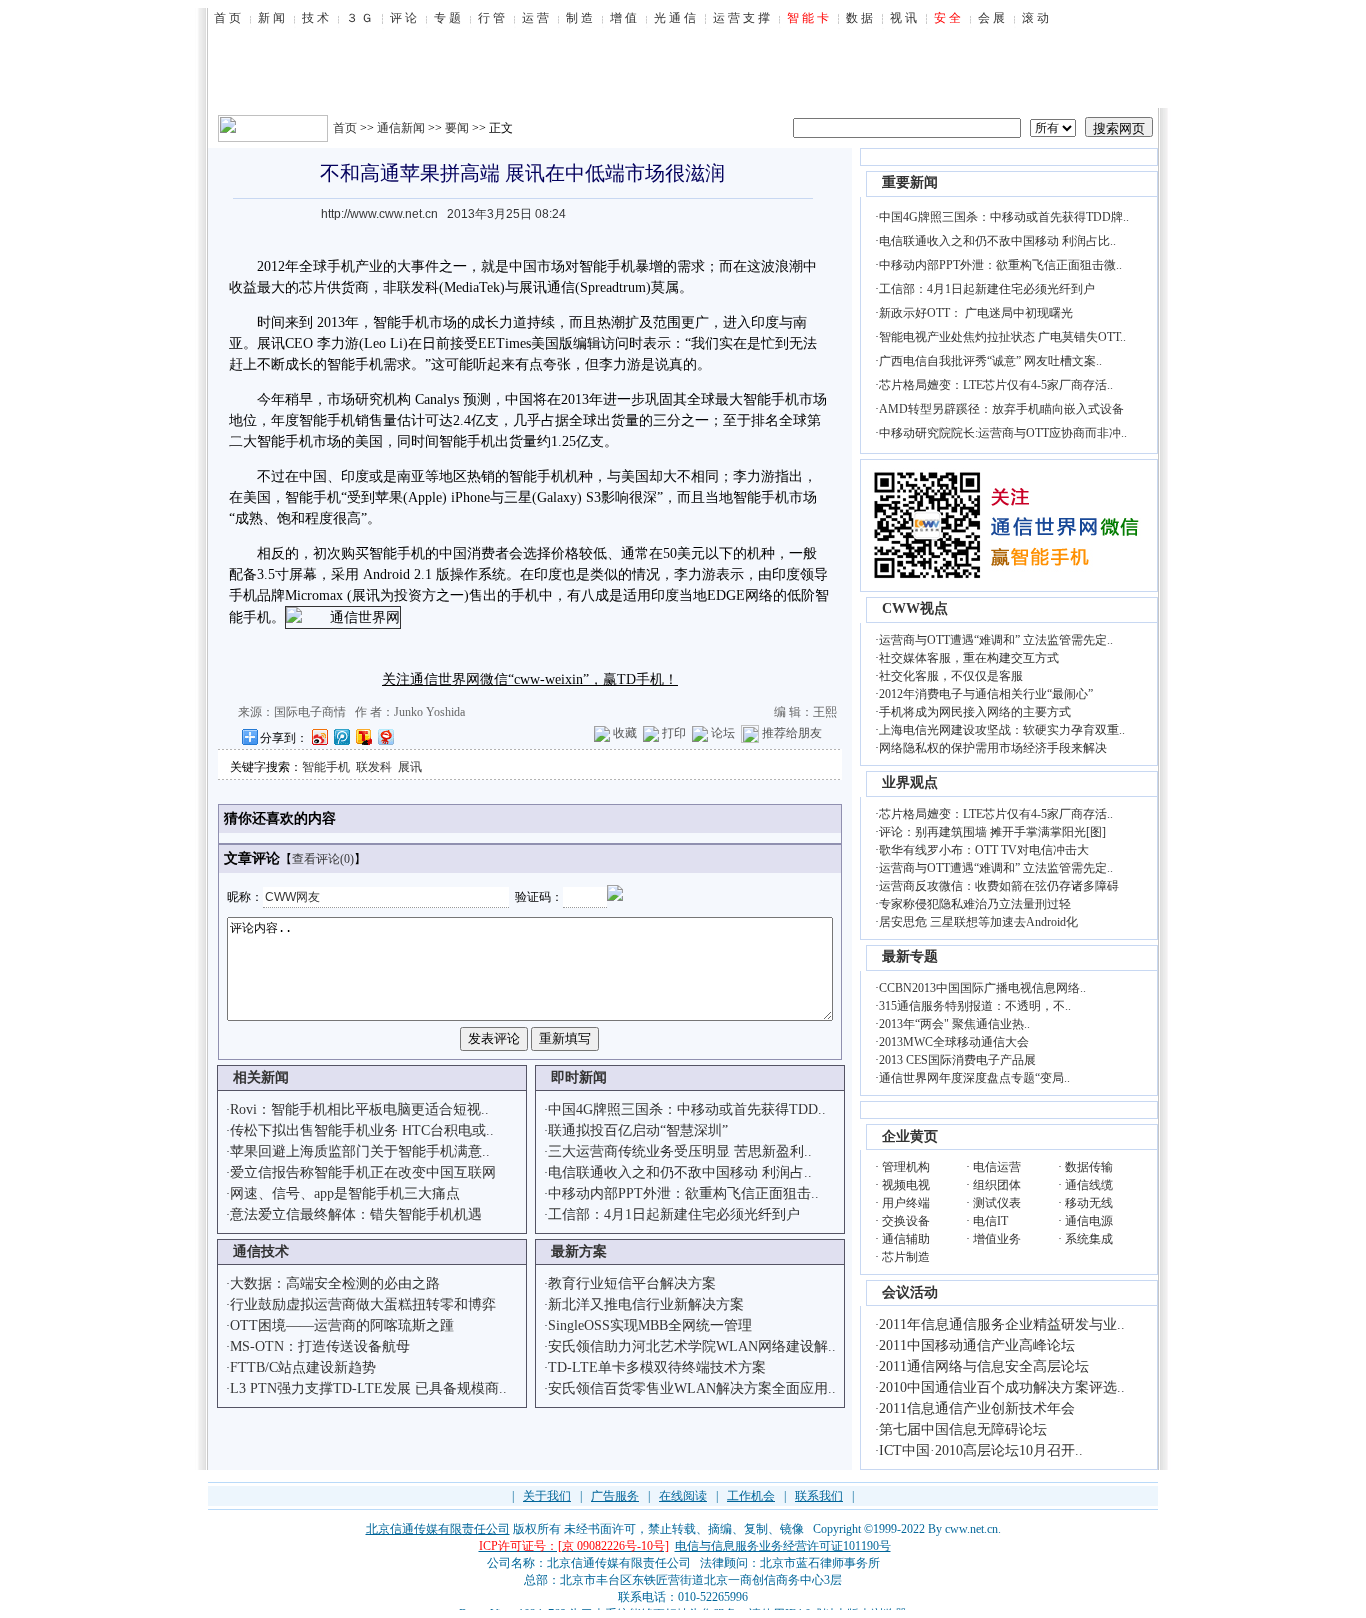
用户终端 (906, 1203)
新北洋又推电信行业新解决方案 (646, 1304)
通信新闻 (401, 128)
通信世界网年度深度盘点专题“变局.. (974, 1078)
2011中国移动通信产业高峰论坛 (977, 1345)
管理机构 (906, 1167)
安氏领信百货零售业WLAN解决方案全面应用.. (692, 1388)
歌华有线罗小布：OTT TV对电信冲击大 (984, 850)
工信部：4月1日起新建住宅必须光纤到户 (674, 1214)
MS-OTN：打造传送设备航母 (320, 1346)
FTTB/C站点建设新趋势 (303, 1367)
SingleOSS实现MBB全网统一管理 (650, 1325)
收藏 (625, 733)
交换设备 (906, 1221)
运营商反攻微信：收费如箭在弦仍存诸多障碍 (999, 886)
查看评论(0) (323, 859)
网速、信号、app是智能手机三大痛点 (345, 1193)
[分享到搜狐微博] (363, 736)
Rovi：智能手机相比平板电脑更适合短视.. (359, 1109)
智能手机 (326, 767)
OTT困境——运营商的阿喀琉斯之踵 (342, 1325)
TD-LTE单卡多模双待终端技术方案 (657, 1367)
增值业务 (997, 1239)
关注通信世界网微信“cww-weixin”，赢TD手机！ (530, 679)
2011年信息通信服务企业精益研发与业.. (1002, 1324)
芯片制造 (906, 1257)
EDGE (726, 595)
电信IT (990, 1221)
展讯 (533, 287)
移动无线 (1089, 1203)
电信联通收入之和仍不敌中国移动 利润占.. (680, 1172)
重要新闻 (910, 182)
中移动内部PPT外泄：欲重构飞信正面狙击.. (683, 1193)
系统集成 (1089, 1239)
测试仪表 (997, 1203)
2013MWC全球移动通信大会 (954, 1042)
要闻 (457, 128)
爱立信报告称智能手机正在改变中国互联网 (363, 1172)
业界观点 (910, 782)
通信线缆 (1089, 1185)
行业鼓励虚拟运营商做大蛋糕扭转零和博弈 (363, 1304)
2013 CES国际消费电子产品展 (957, 1060)
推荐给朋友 (792, 733)
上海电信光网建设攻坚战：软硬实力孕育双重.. (1002, 730)
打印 (674, 733)
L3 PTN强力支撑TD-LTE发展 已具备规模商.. (368, 1388)
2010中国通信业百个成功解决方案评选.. (1002, 1387)
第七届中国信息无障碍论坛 (963, 1429)
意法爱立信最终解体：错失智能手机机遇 (356, 1214)
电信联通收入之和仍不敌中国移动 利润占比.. (997, 241)
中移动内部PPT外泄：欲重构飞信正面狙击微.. (1000, 265)
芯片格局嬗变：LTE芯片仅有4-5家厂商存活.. (996, 385)
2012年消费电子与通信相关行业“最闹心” (986, 694)
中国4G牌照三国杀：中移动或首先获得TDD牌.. (1004, 217)
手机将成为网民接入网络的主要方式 (975, 712)
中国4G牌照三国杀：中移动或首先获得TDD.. (687, 1109)
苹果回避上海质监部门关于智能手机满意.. (360, 1151)
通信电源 (1089, 1221)
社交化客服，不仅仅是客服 (951, 676)
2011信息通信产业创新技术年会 (977, 1408)
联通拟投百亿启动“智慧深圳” (638, 1130)
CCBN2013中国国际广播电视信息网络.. (982, 988)
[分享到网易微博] (385, 736)
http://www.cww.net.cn (379, 214)
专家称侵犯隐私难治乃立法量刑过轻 (975, 904)
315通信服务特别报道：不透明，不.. (975, 1006)
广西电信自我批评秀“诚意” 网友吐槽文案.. (990, 361)
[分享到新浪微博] (319, 736)
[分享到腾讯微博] (341, 736)
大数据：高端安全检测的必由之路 (335, 1283)
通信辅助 (906, 1239)
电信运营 (997, 1167)
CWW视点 (915, 608)
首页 (345, 128)
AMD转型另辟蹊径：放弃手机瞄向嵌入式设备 (1001, 409)
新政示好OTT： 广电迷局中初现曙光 (976, 313)
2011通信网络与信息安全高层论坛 (984, 1366)
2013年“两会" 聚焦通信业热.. (954, 1024)
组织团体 (997, 1185)
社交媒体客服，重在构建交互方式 (969, 658)
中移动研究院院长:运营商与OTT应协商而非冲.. (1003, 433)
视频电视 (906, 1185)
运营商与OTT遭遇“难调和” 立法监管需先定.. (996, 640)
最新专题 (910, 956)
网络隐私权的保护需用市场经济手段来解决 (993, 748)
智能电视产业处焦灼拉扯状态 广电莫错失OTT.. (1002, 337)
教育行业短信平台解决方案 (632, 1283)
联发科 (374, 767)
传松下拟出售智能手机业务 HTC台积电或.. (362, 1130)
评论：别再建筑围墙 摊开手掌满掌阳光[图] (992, 832)
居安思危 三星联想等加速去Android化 (978, 922)
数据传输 (1089, 1167)
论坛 (723, 733)
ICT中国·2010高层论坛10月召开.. (981, 1450)
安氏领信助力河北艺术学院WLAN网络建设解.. (692, 1346)
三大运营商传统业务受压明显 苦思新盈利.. (680, 1151)
